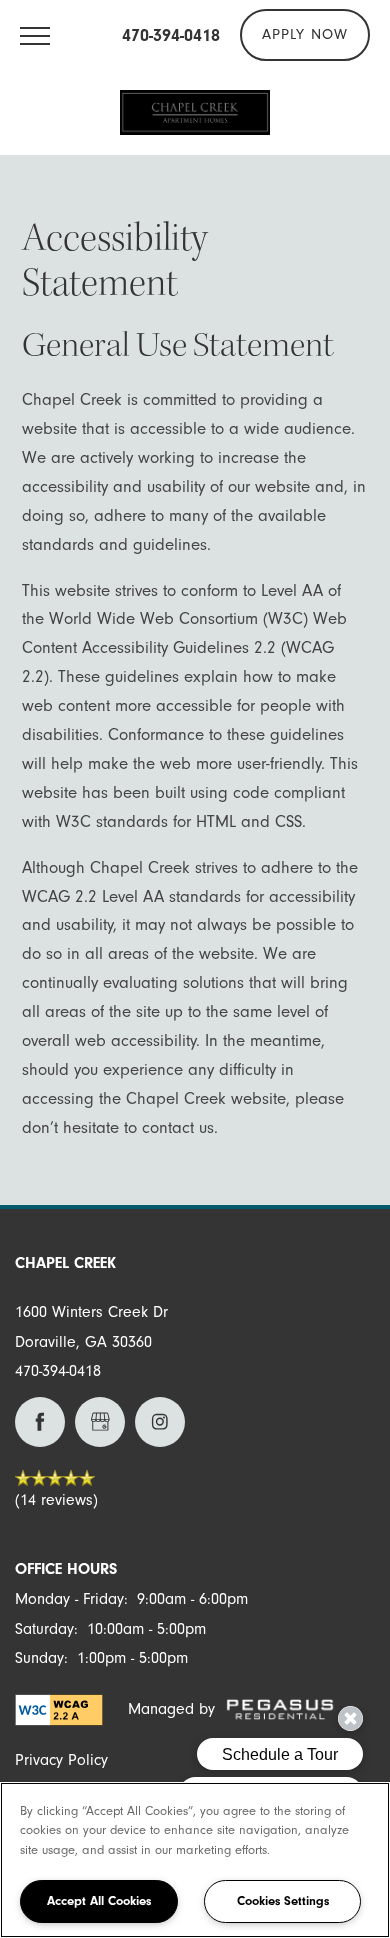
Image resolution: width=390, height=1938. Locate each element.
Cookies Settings (283, 1900)
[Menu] (35, 35)
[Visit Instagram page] (160, 1422)
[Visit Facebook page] (40, 1422)
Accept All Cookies (99, 1900)
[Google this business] (100, 1422)
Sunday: (41, 1658)
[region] (195, 1860)
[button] (305, 35)
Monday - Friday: (71, 1599)
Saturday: (46, 1629)
